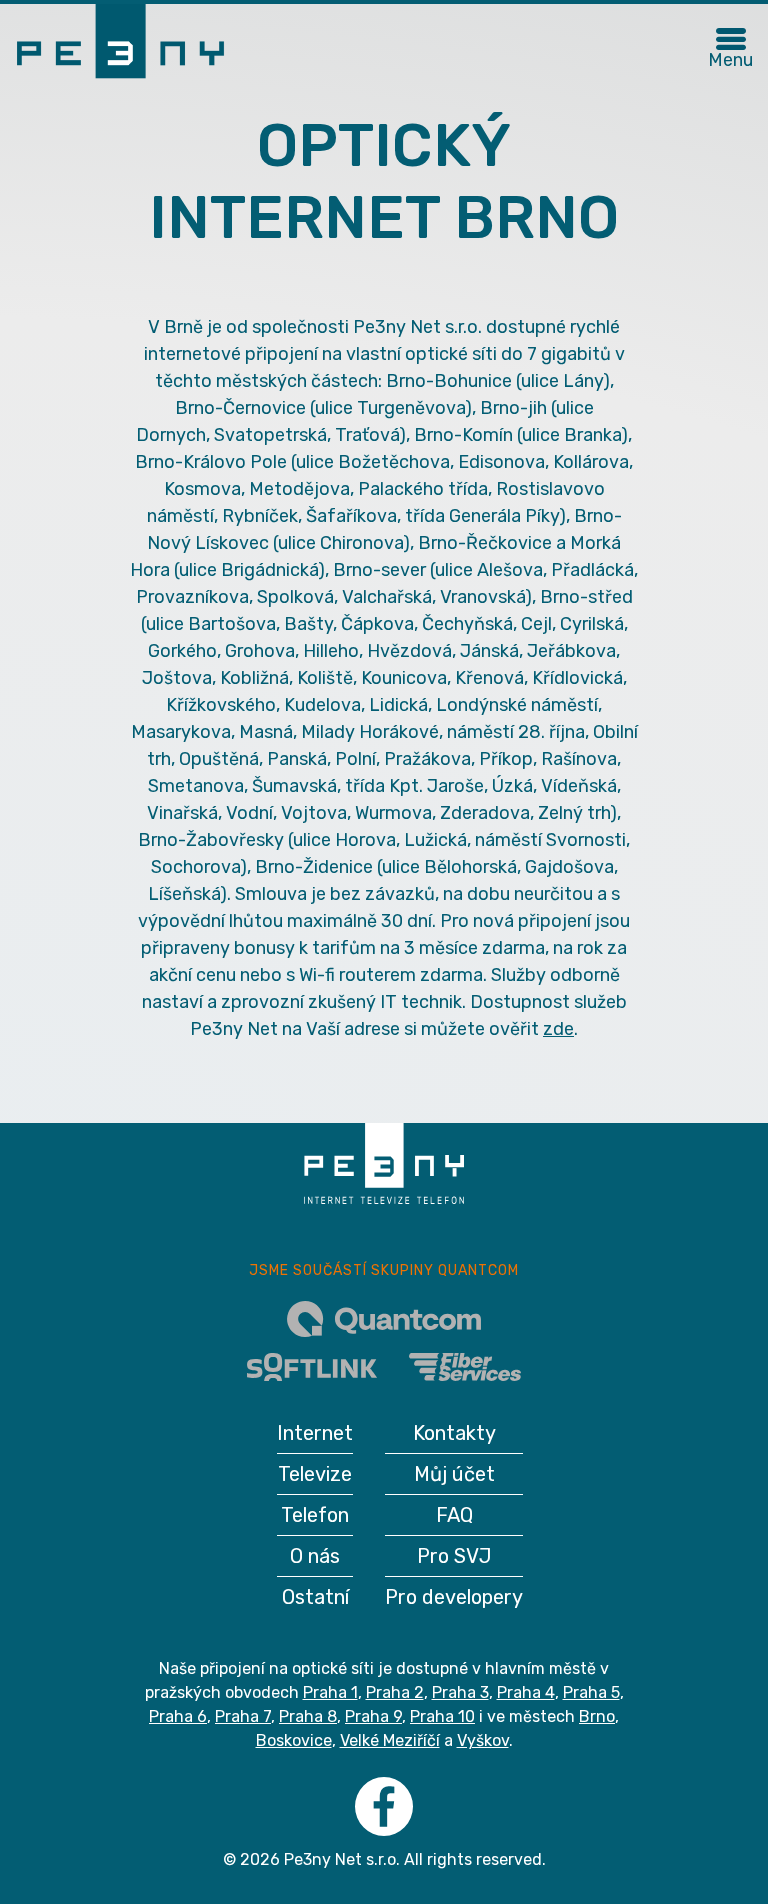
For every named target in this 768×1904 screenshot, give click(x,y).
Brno (597, 1716)
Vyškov (483, 1740)
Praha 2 (395, 1692)
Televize (315, 1474)
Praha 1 (330, 1692)
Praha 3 (460, 1692)
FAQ (454, 1515)
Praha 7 (243, 1716)
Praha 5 (591, 1692)
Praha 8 (308, 1716)
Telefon (315, 1515)
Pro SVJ (454, 1556)
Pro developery (454, 1597)
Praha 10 (442, 1716)
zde (558, 1029)
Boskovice (294, 1740)
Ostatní (315, 1597)
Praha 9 (373, 1716)
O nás (315, 1556)
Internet (315, 1433)
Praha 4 (526, 1692)
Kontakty (454, 1433)
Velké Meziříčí (390, 1740)
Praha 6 (178, 1716)
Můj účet (454, 1474)
